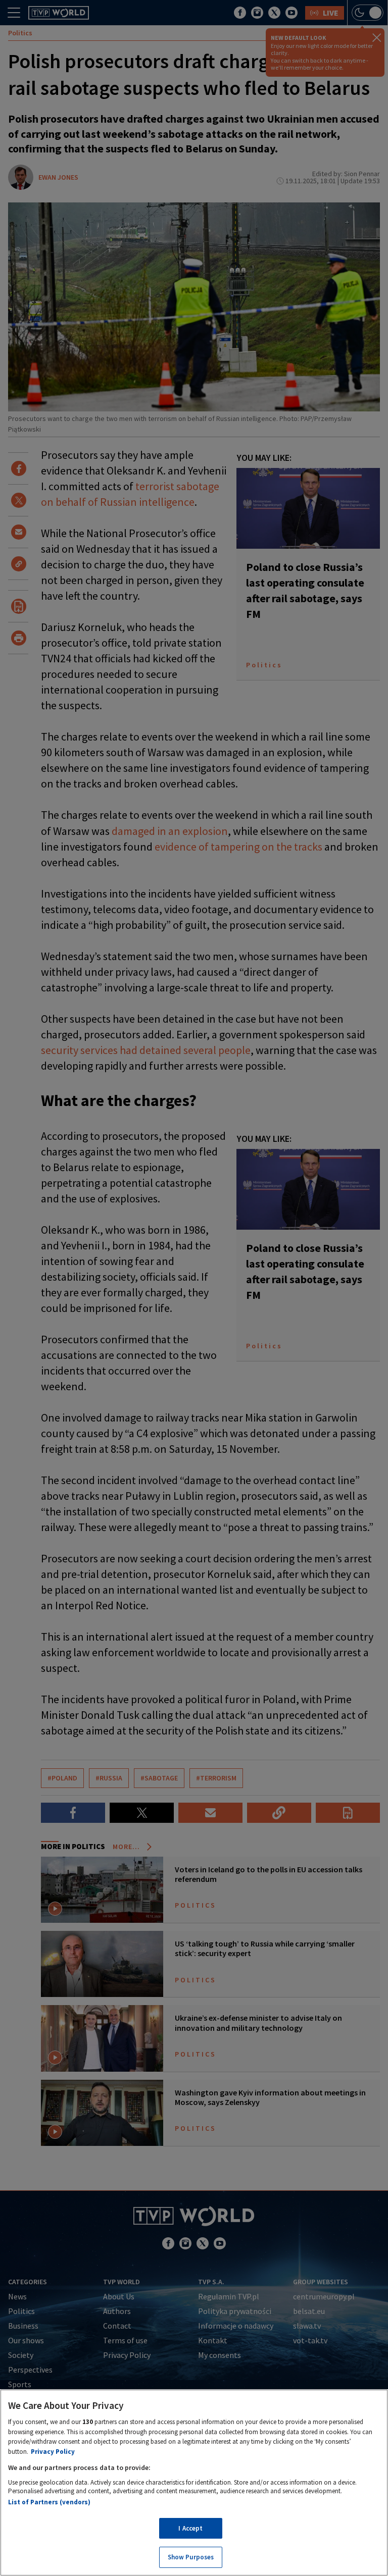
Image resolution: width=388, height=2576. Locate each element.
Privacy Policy (53, 2452)
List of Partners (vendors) (49, 2502)
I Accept (190, 2528)
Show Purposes (191, 2557)
